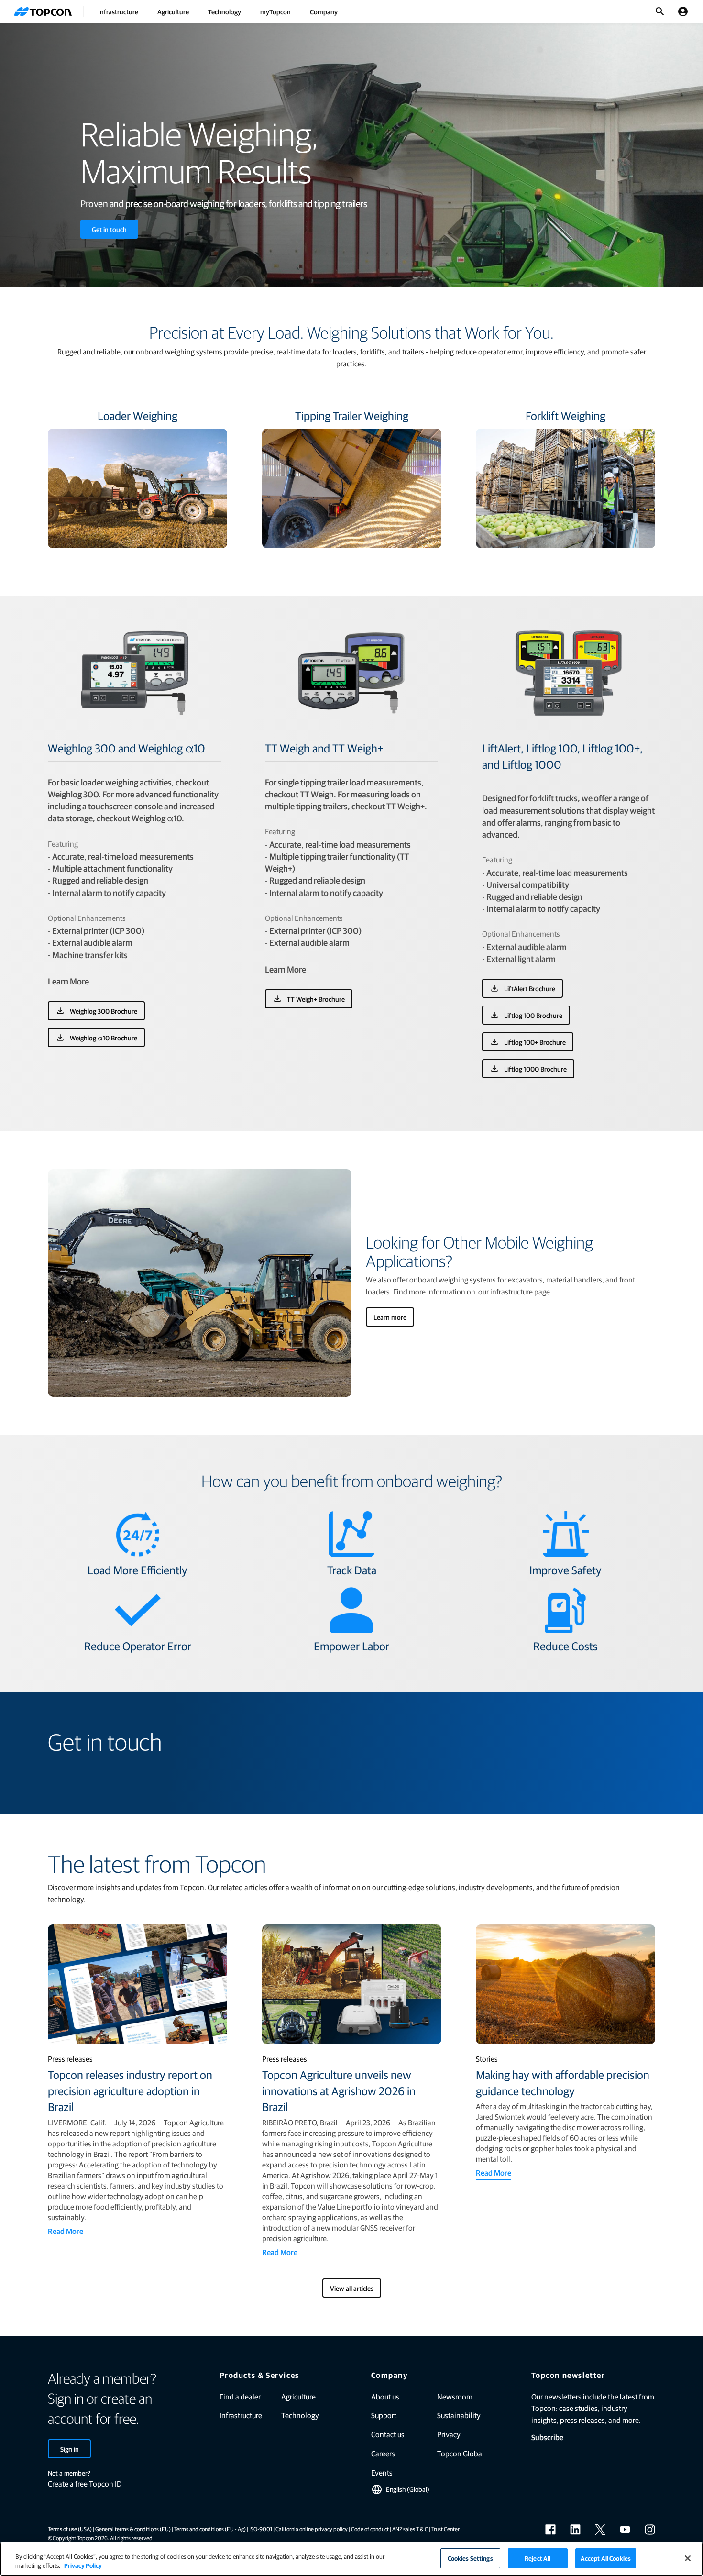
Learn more (390, 1317)
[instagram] (650, 2530)
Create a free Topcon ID (85, 2483)
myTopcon (275, 11)
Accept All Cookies (606, 2558)
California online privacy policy (312, 2529)
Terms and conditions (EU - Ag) (210, 2529)
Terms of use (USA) (70, 2529)
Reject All (538, 2558)
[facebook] (550, 2530)
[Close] (688, 2558)
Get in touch (109, 229)
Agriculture (173, 11)
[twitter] (600, 2530)
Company (324, 11)
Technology (225, 11)
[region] (351, 2559)
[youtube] (625, 2530)
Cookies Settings (470, 2558)
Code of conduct (370, 2529)
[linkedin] (575, 2530)
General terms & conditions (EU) (133, 2529)
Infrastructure (118, 11)
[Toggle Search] (660, 11)
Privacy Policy (83, 2566)
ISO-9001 (261, 2529)
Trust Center (445, 2529)
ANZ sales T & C (410, 2529)
